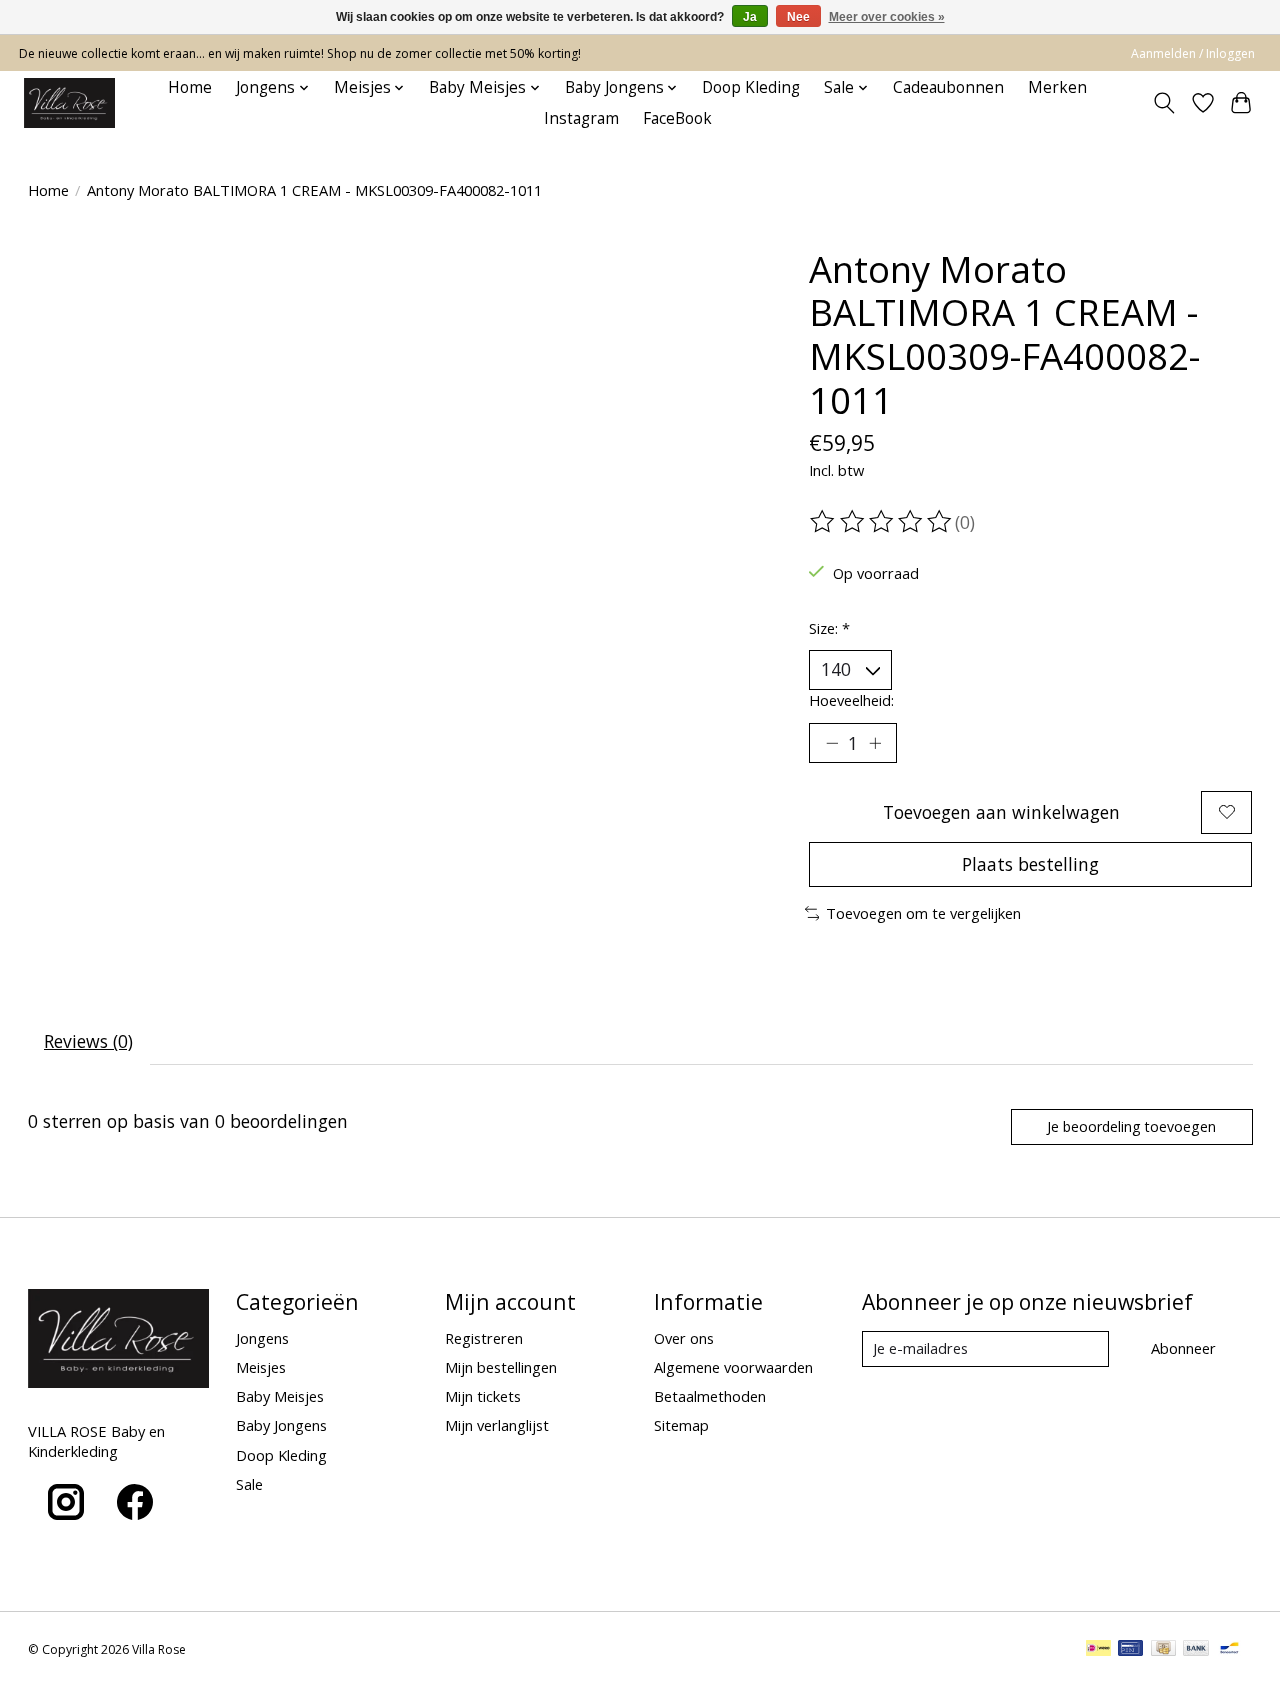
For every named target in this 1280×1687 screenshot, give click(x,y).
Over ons (684, 1338)
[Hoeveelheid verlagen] (832, 743)
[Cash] (1163, 1650)
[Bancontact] (1229, 1650)
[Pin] (1130, 1650)
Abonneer (1183, 1348)
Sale (249, 1484)
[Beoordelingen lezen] (882, 522)
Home (190, 87)
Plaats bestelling (1030, 864)
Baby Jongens (281, 1425)
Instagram (581, 118)
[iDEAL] (1098, 1650)
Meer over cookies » (887, 17)
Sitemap (681, 1425)
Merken (1057, 87)
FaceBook (677, 118)
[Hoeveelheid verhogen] (875, 743)
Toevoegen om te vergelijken (923, 913)
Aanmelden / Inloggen (1193, 53)
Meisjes (261, 1367)
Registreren (484, 1338)
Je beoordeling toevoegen (1131, 1126)
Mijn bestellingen (501, 1367)
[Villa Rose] (69, 103)
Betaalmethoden (710, 1396)
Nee (798, 17)
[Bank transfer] (1196, 1650)
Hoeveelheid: (851, 700)
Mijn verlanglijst (497, 1425)
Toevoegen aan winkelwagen (1001, 812)
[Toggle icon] (1163, 103)
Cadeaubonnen (948, 87)
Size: (829, 628)
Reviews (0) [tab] (88, 1041)
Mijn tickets (483, 1396)
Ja (750, 17)
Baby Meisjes (280, 1396)
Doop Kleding (751, 87)
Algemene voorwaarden (733, 1367)
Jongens (262, 1338)
